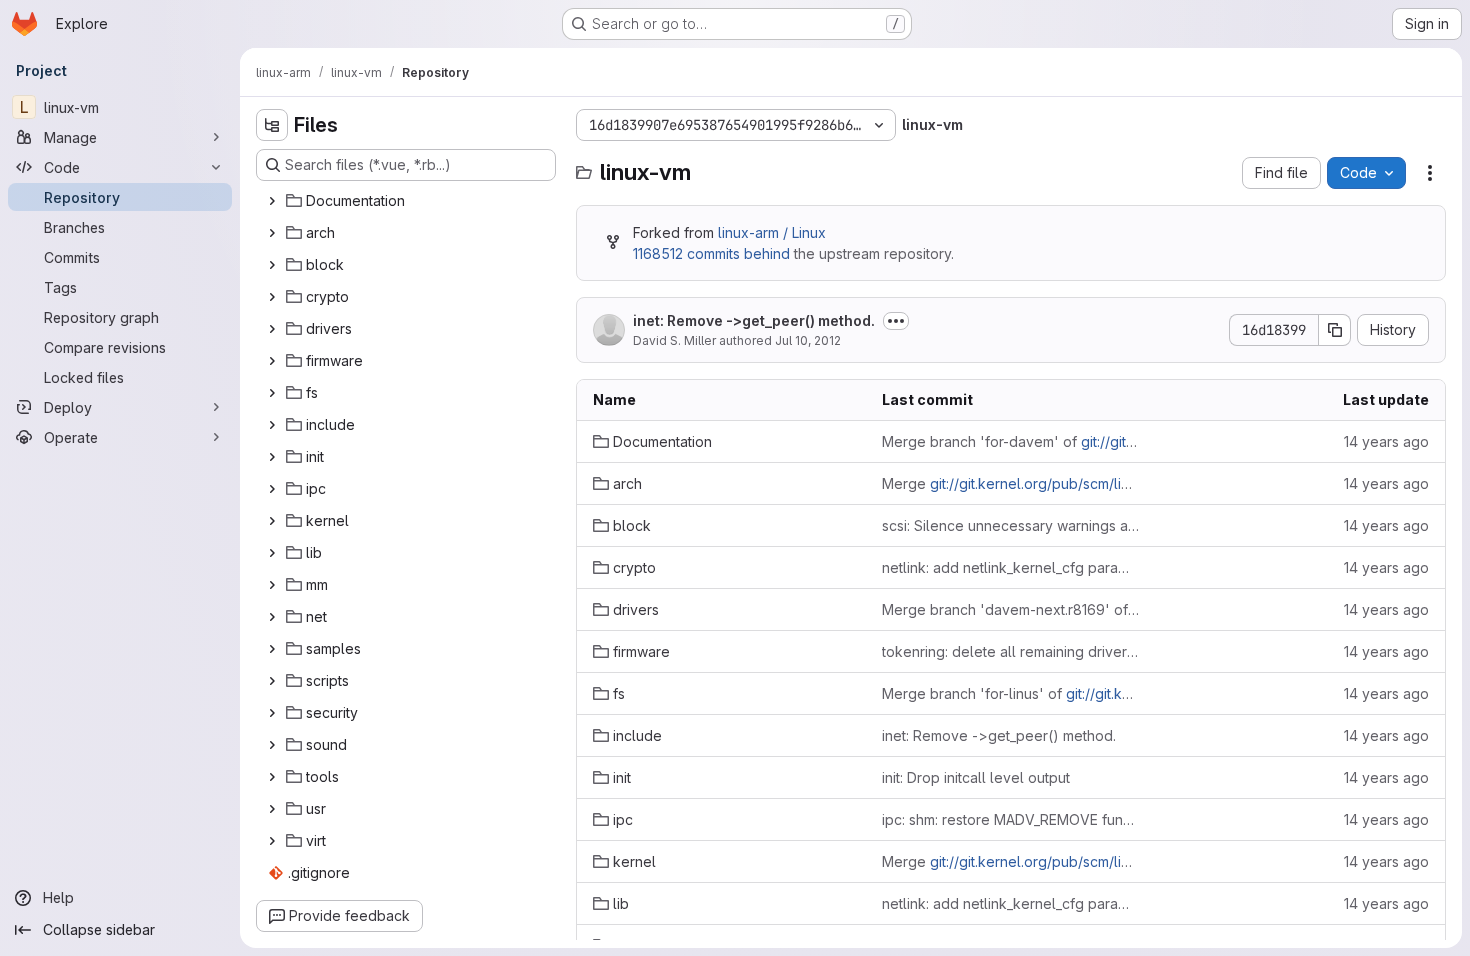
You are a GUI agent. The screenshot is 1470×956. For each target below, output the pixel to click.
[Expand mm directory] (272, 585)
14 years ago (1386, 441)
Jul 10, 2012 (808, 340)
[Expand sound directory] (272, 745)
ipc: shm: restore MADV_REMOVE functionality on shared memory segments (1010, 819)
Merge (1010, 483)
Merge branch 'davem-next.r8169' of (1010, 609)
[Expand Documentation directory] (272, 201)
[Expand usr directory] (272, 809)
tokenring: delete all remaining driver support (1010, 651)
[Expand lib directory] (272, 553)
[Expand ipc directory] (272, 489)
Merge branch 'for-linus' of (1010, 693)
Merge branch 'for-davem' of (1010, 441)
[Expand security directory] (272, 713)
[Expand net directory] (272, 617)
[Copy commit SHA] (1335, 330)
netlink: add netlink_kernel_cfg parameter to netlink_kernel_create (1010, 567)
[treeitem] (408, 201)
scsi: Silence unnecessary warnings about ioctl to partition (1010, 525)
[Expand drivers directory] (272, 329)
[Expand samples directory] (272, 649)
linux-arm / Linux (772, 232)
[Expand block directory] (272, 265)
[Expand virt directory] (272, 841)
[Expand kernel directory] (272, 521)
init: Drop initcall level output (976, 777)
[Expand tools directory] (272, 777)
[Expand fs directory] (272, 393)
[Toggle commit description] (896, 321)
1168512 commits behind (711, 253)
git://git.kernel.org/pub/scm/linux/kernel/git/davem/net (1110, 483)
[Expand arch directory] (272, 233)
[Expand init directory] (272, 457)
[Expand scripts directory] (272, 681)
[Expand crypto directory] (272, 297)
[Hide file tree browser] (272, 125)
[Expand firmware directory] (272, 361)
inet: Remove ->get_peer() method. (754, 320)
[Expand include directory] (272, 425)
